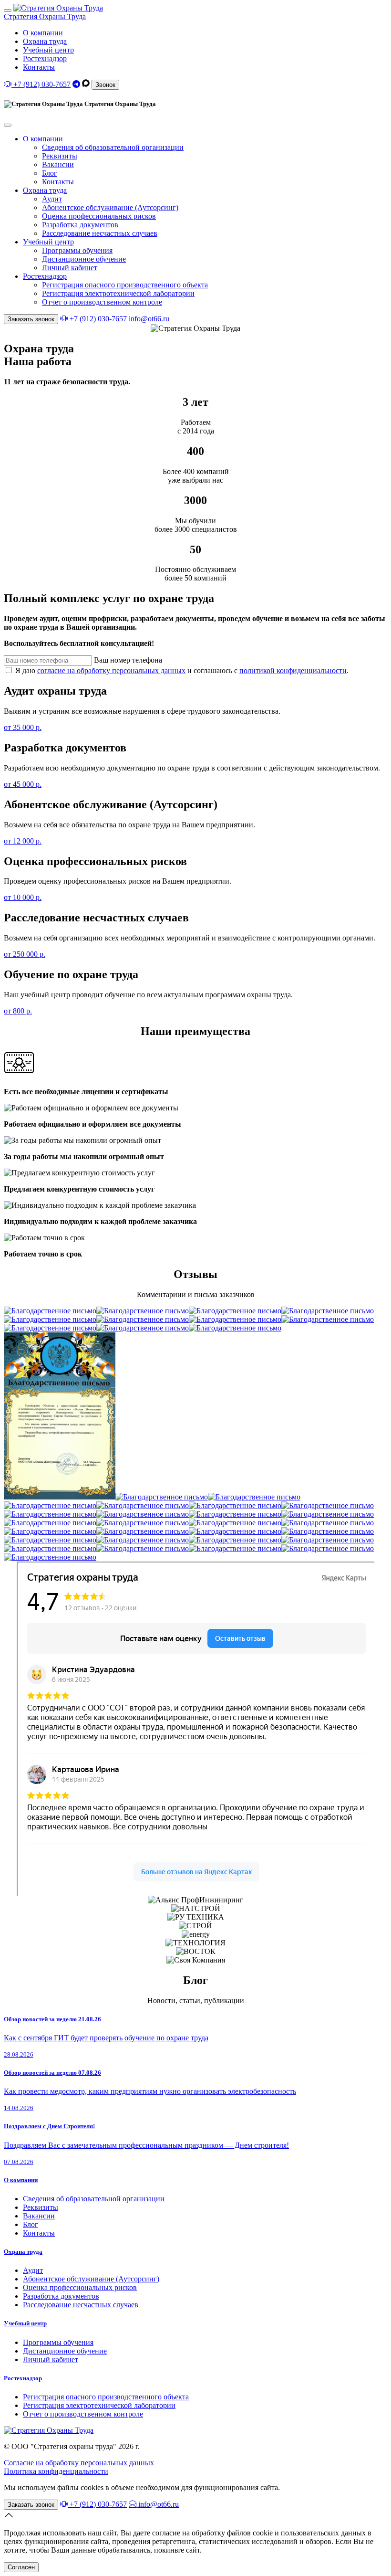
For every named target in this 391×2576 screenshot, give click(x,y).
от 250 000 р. (25, 954)
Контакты (39, 67)
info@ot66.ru (149, 319)
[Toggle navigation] (8, 11)
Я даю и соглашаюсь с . (181, 670)
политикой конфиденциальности (293, 670)
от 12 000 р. (23, 841)
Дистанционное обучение (84, 259)
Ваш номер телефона (128, 660)
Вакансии (58, 164)
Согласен (21, 2567)
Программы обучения (77, 250)
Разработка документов (80, 225)
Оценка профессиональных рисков (99, 216)
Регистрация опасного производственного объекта (125, 285)
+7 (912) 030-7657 (41, 84)
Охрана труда (45, 41)
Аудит (52, 199)
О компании (43, 33)
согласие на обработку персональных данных (111, 670)
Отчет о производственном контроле (102, 302)
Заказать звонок (31, 319)
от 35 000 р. (23, 727)
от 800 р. (18, 1011)
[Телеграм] (76, 84)
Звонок (105, 85)
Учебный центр (48, 50)
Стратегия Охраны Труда (45, 16)
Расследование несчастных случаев (100, 233)
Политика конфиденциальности (56, 2471)
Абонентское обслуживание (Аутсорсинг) (110, 207)
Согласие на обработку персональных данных (79, 2463)
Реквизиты (60, 156)
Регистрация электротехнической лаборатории (118, 293)
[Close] (8, 125)
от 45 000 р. (23, 784)
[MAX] (86, 84)
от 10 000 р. (23, 897)
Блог (50, 173)
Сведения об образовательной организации (113, 147)
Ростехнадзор (45, 58)
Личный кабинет (70, 268)
